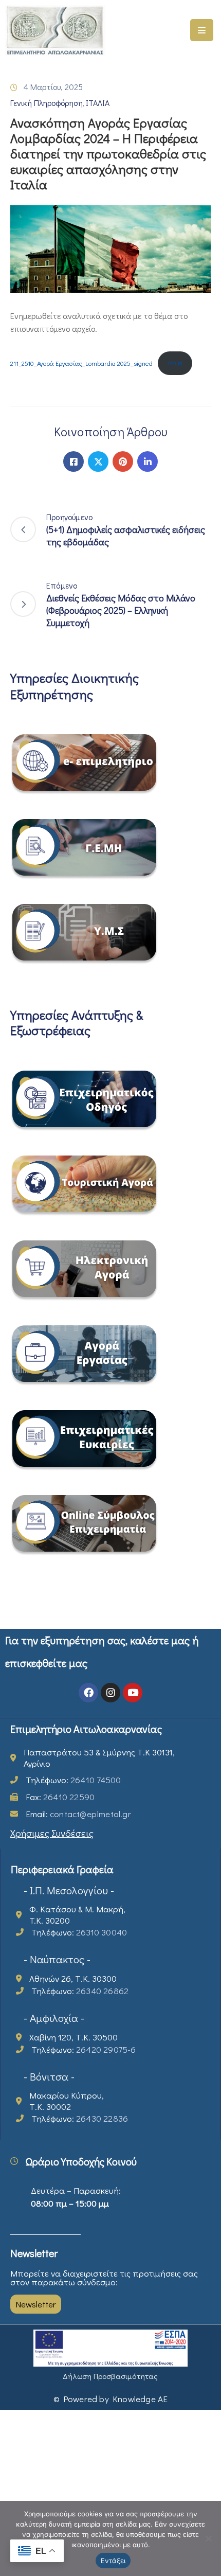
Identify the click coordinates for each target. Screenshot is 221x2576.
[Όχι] (208, 2538)
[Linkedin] (148, 461)
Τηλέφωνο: (73, 1780)
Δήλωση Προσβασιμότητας (110, 2376)
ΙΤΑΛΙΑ (98, 103)
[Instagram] (110, 1693)
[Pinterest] (123, 461)
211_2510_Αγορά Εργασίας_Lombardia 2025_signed (81, 363)
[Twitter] (98, 461)
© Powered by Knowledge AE (111, 2399)
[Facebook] (73, 461)
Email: (78, 1814)
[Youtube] (133, 1693)
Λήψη (175, 363)
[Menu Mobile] (202, 30)
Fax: (60, 1797)
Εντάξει (113, 2561)
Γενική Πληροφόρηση (47, 103)
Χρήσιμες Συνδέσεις (52, 1833)
